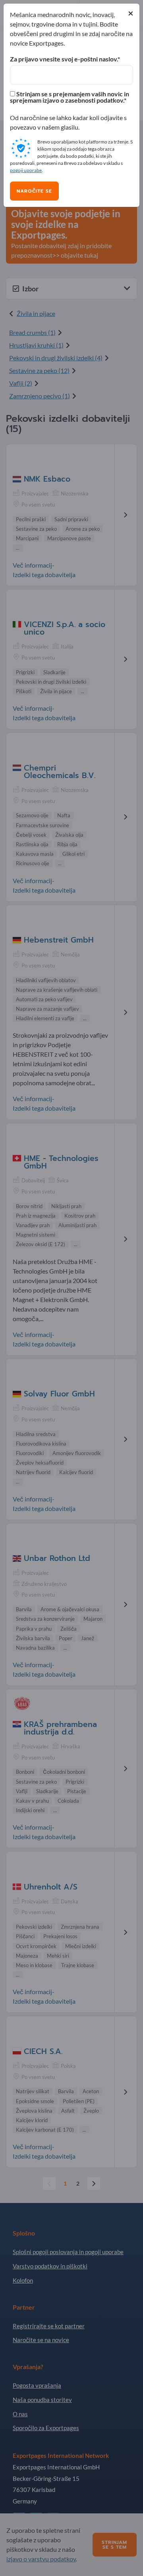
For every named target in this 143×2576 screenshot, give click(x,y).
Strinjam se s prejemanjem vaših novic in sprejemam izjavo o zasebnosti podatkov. (70, 97)
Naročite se (34, 191)
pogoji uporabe (26, 170)
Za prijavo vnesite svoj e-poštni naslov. (64, 59)
